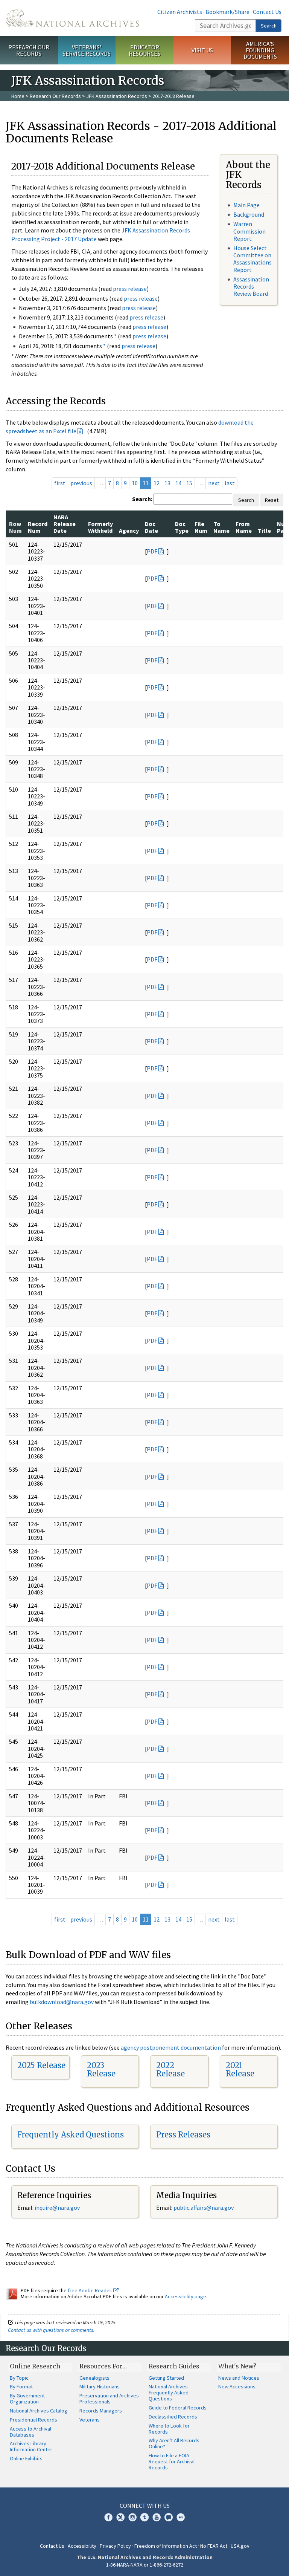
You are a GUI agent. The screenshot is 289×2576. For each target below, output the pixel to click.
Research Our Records (29, 50)
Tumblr (144, 2517)
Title (264, 530)
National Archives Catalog (39, 2411)
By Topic (19, 2378)
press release (130, 289)
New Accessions (237, 2386)
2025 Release (41, 2065)
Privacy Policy (115, 2546)
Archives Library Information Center (31, 2446)
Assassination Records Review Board (251, 286)
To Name (221, 527)
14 (178, 483)
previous (81, 483)
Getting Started (166, 2378)
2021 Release (240, 2069)
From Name (244, 527)
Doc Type (182, 527)
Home (18, 96)
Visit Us (202, 50)
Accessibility (82, 2546)
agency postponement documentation (171, 2047)
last (230, 483)
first (60, 483)
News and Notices (239, 2378)
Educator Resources (144, 50)
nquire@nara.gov (58, 2208)
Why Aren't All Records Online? (174, 2443)
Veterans (90, 2420)
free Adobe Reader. (91, 2290)
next (214, 483)
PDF (152, 551)
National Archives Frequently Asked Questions (169, 2393)
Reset (272, 500)
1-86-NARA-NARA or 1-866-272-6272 (145, 2565)
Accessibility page (186, 2296)
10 (135, 483)
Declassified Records (173, 2417)
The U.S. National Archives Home (72, 18)
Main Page (246, 205)
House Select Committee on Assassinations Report (252, 259)
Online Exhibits (26, 2458)
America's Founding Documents (260, 50)
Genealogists (94, 2378)
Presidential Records (33, 2420)
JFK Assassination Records (117, 96)
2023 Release (101, 2069)
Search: (142, 499)
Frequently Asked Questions (71, 2135)
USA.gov (240, 2546)
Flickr (181, 2517)
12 (157, 483)
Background (249, 214)
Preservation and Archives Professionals (109, 2399)
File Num (201, 527)
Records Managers (101, 2411)
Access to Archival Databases (30, 2432)
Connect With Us (145, 2506)
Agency (129, 530)
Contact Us (267, 12)
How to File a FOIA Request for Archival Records (172, 2461)
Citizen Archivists (180, 12)
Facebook (108, 2517)
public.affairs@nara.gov (204, 2208)
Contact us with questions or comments (51, 2330)
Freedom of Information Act (166, 2546)
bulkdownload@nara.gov (62, 2002)
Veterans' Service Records (87, 50)
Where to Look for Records (169, 2429)
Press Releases (183, 2135)
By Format (21, 2386)
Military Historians (100, 2386)
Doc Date (151, 527)
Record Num (38, 527)
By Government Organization (27, 2399)
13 (167, 483)
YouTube (157, 2517)
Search (269, 26)
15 (189, 483)
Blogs (169, 2517)
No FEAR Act (214, 2546)
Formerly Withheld (100, 527)
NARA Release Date (65, 524)
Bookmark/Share (227, 12)
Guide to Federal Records (178, 2408)
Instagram (132, 2517)
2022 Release (170, 2069)
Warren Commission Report (249, 231)
